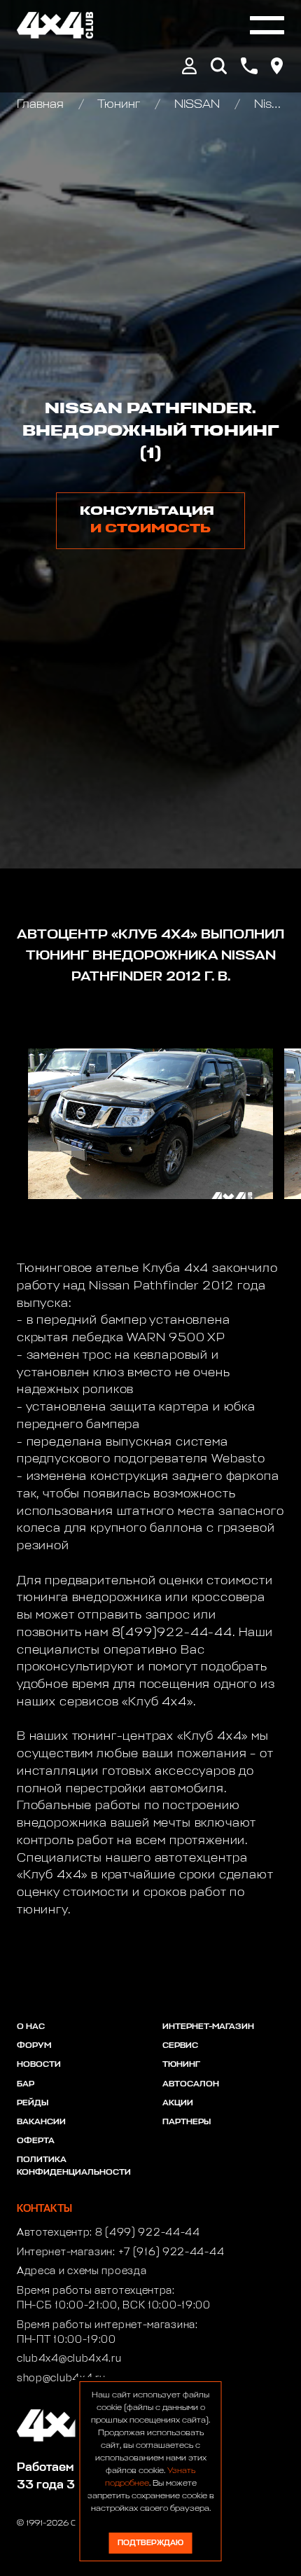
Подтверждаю (150, 2543)
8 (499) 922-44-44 (148, 2233)
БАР (26, 2084)
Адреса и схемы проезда (82, 2271)
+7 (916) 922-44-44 (171, 2252)
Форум (34, 2046)
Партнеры (187, 2122)
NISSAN (197, 105)
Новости (39, 2065)
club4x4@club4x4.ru (69, 2359)
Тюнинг (119, 105)
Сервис (180, 2046)
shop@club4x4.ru (61, 2378)
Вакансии (41, 2122)
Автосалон (191, 2084)
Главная (42, 105)
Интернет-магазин (208, 2027)
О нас (31, 2027)
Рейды (33, 2103)
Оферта (36, 2141)
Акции (178, 2103)
